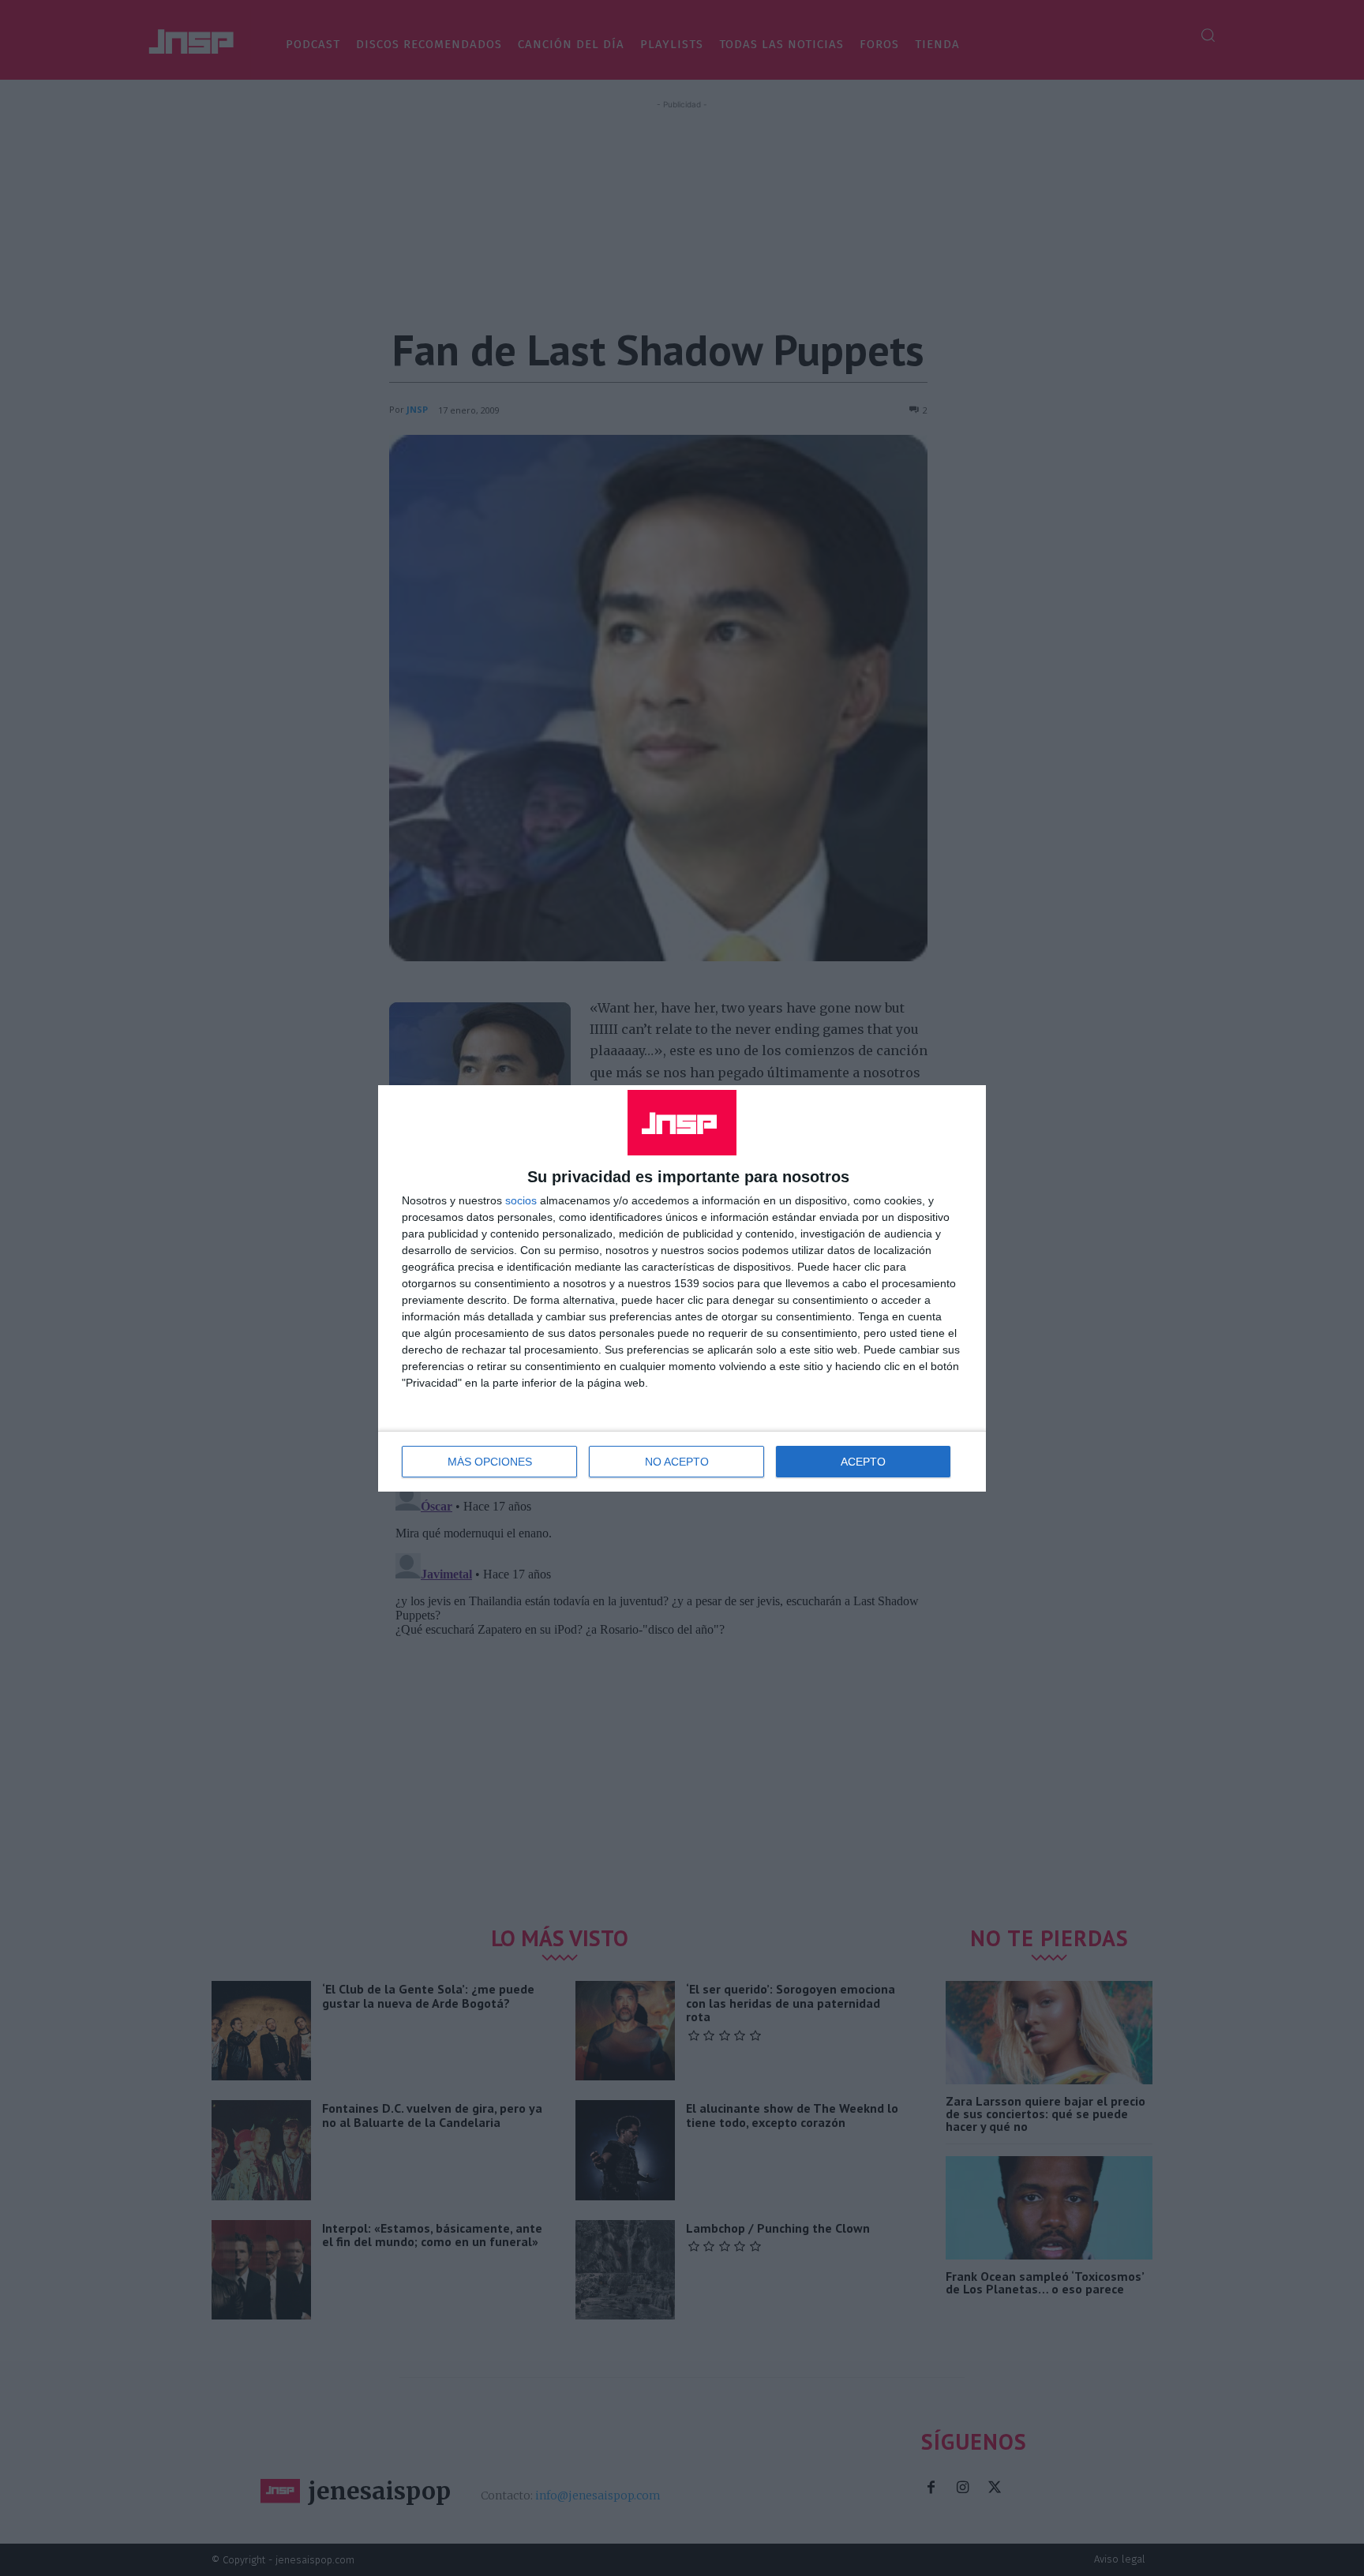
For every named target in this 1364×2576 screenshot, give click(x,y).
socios (521, 1200)
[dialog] (682, 1288)
